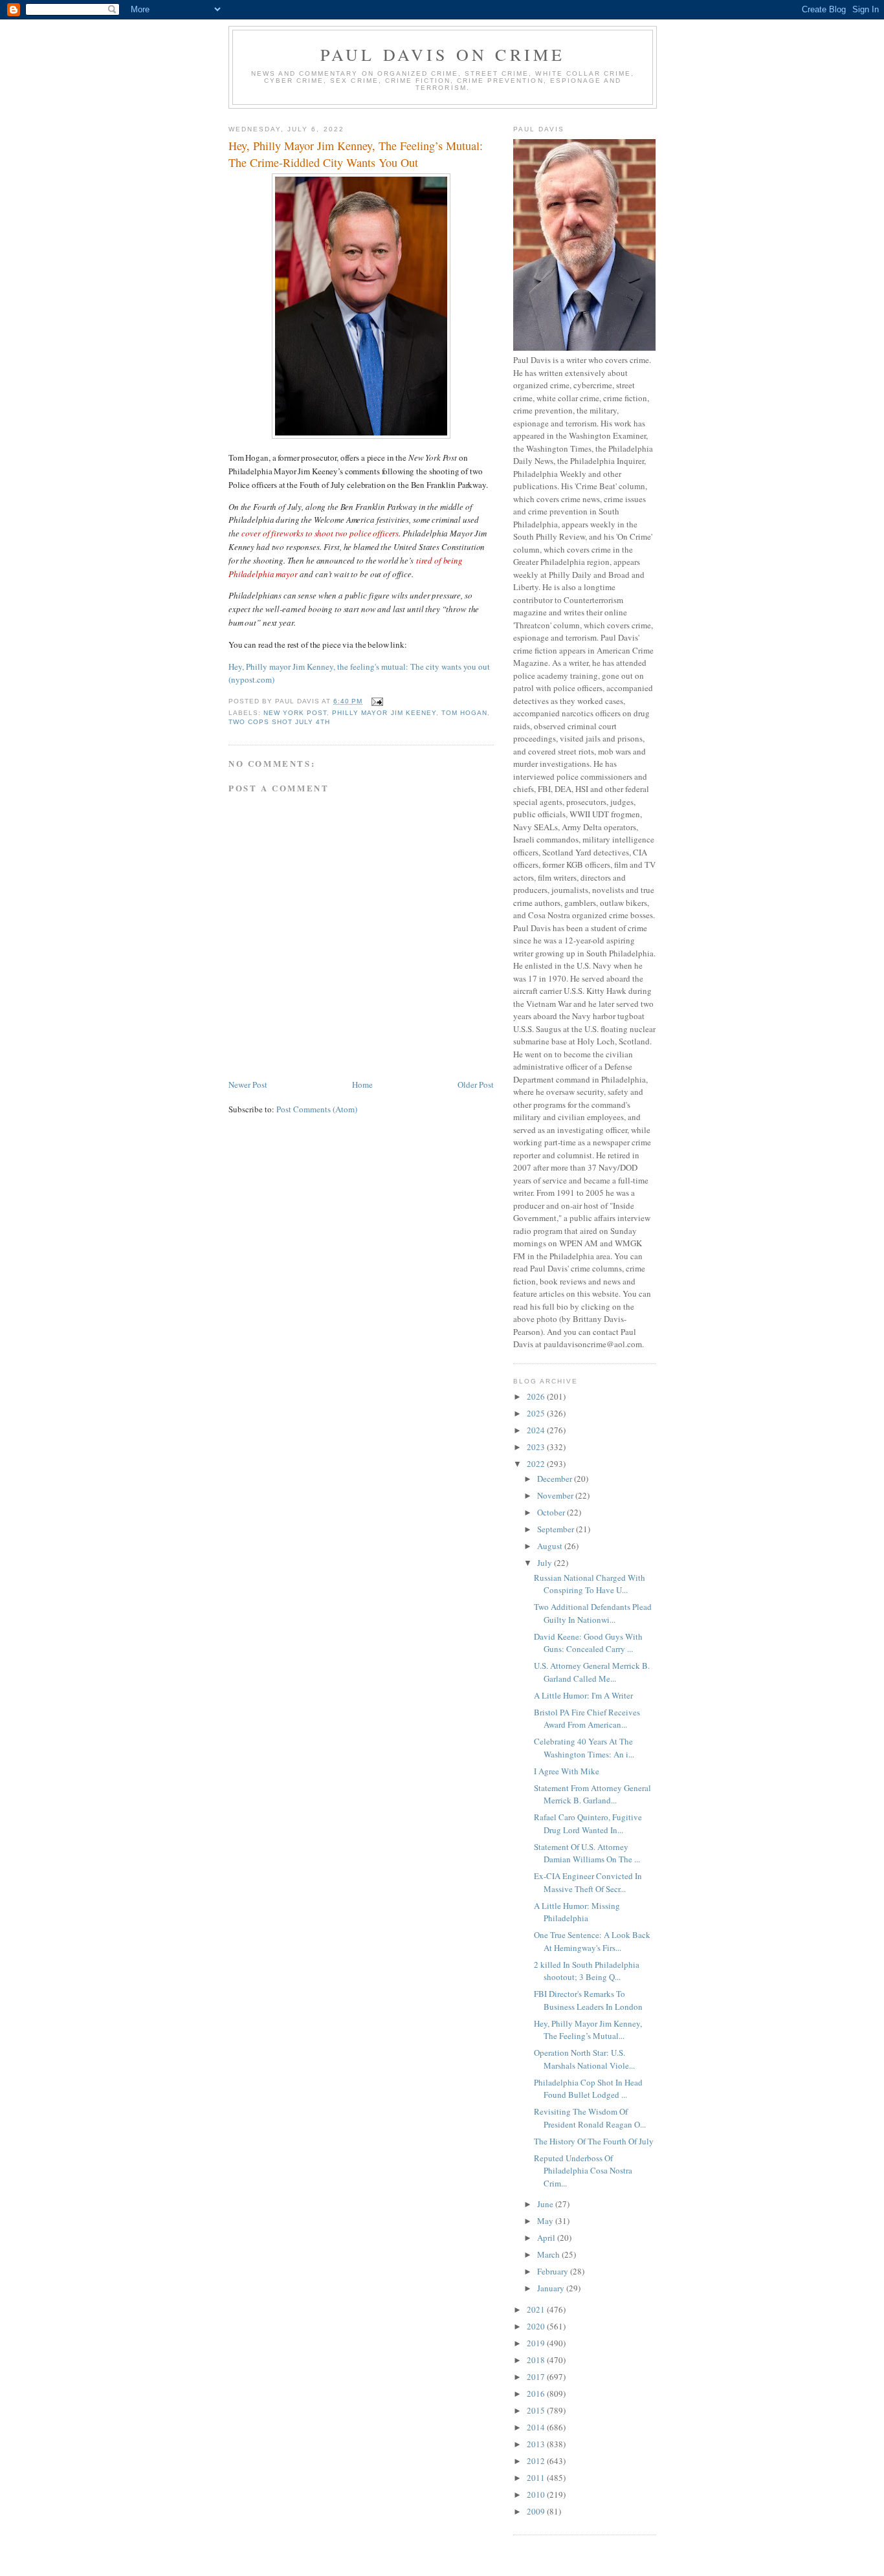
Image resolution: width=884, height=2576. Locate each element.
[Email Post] (376, 701)
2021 (537, 2309)
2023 (537, 1447)
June (546, 2204)
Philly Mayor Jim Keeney (384, 713)
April (547, 2238)
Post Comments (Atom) (317, 1109)
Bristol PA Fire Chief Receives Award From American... (587, 1719)
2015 (537, 2410)
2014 (537, 2427)
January (552, 2288)
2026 (537, 1396)
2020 (537, 2326)
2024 (537, 1430)
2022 (537, 1464)
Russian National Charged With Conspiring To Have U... (590, 1584)
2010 (537, 2494)
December (556, 1479)
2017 (537, 2377)
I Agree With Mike (567, 1771)
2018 (537, 2360)
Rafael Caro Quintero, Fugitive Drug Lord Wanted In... (588, 1823)
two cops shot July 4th (279, 722)
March (549, 2254)
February (554, 2271)
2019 (537, 2343)
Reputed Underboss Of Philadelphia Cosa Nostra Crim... (583, 2171)
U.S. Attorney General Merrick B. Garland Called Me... (592, 1672)
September (557, 1529)
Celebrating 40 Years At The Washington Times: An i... (584, 1748)
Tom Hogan (464, 713)
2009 (537, 2511)
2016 (537, 2394)
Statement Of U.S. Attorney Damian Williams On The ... (587, 1853)
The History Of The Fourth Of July (594, 2141)
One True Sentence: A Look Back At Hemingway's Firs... (592, 1941)
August (551, 1546)
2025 (537, 1413)
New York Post (295, 713)
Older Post (476, 1084)
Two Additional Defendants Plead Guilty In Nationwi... (593, 1613)
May (546, 2221)
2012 (537, 2461)
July (546, 1563)
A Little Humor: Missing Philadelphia (577, 1912)
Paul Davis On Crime (443, 54)
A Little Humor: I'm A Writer (583, 1695)
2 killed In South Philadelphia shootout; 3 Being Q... (587, 1971)
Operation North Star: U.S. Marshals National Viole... (584, 2059)
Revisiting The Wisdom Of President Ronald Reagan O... (590, 2118)
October (552, 1512)
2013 (537, 2444)
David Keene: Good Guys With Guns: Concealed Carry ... (588, 1643)
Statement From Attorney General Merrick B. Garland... (592, 1794)
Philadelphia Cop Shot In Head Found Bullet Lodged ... (588, 2089)
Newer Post (248, 1084)
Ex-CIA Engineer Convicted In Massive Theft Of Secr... (588, 1882)
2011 (537, 2478)
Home (362, 1084)
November (556, 1495)
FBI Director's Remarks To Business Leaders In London (588, 2000)
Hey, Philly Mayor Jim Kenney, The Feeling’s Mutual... (588, 2030)
